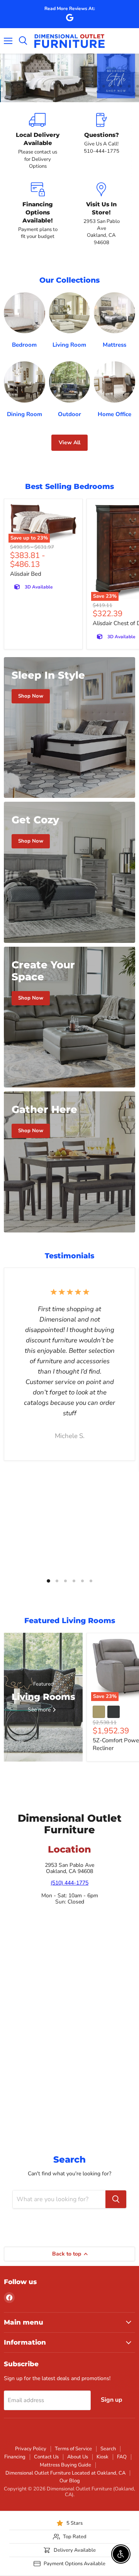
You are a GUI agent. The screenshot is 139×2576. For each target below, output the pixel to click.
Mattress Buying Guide (65, 2465)
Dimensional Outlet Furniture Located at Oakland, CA (65, 2473)
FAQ (122, 2457)
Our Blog (70, 2481)
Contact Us (46, 2457)
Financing (15, 2457)
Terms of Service (73, 2449)
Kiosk (103, 2457)
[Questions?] (101, 141)
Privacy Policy (31, 2449)
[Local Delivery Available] (38, 141)
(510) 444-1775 (69, 1883)
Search (108, 2449)
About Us (78, 2457)
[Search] (116, 2199)
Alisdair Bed (26, 574)
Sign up (112, 2400)
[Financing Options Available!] (38, 214)
